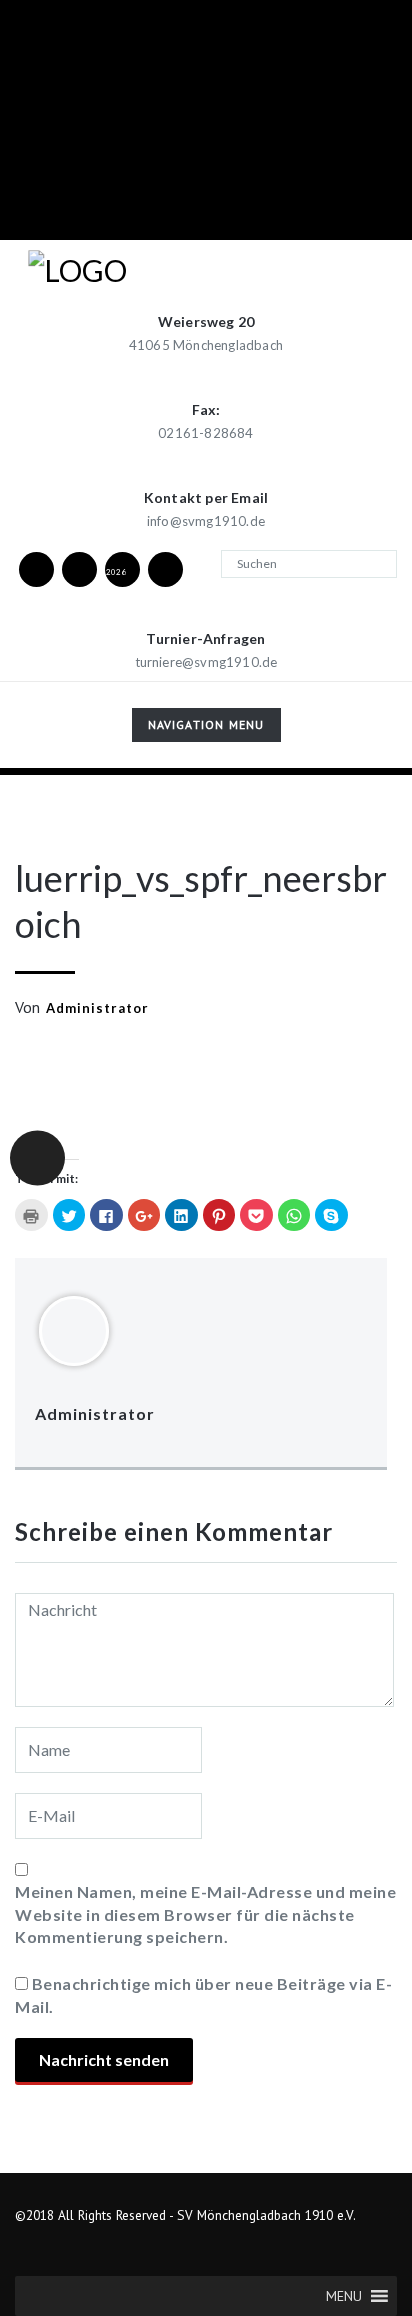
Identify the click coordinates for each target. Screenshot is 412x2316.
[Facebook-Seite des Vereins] (36, 568)
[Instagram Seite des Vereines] (79, 568)
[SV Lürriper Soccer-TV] (165, 568)
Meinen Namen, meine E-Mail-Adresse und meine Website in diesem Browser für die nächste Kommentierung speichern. (205, 1914)
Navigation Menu (206, 728)
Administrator (97, 1008)
